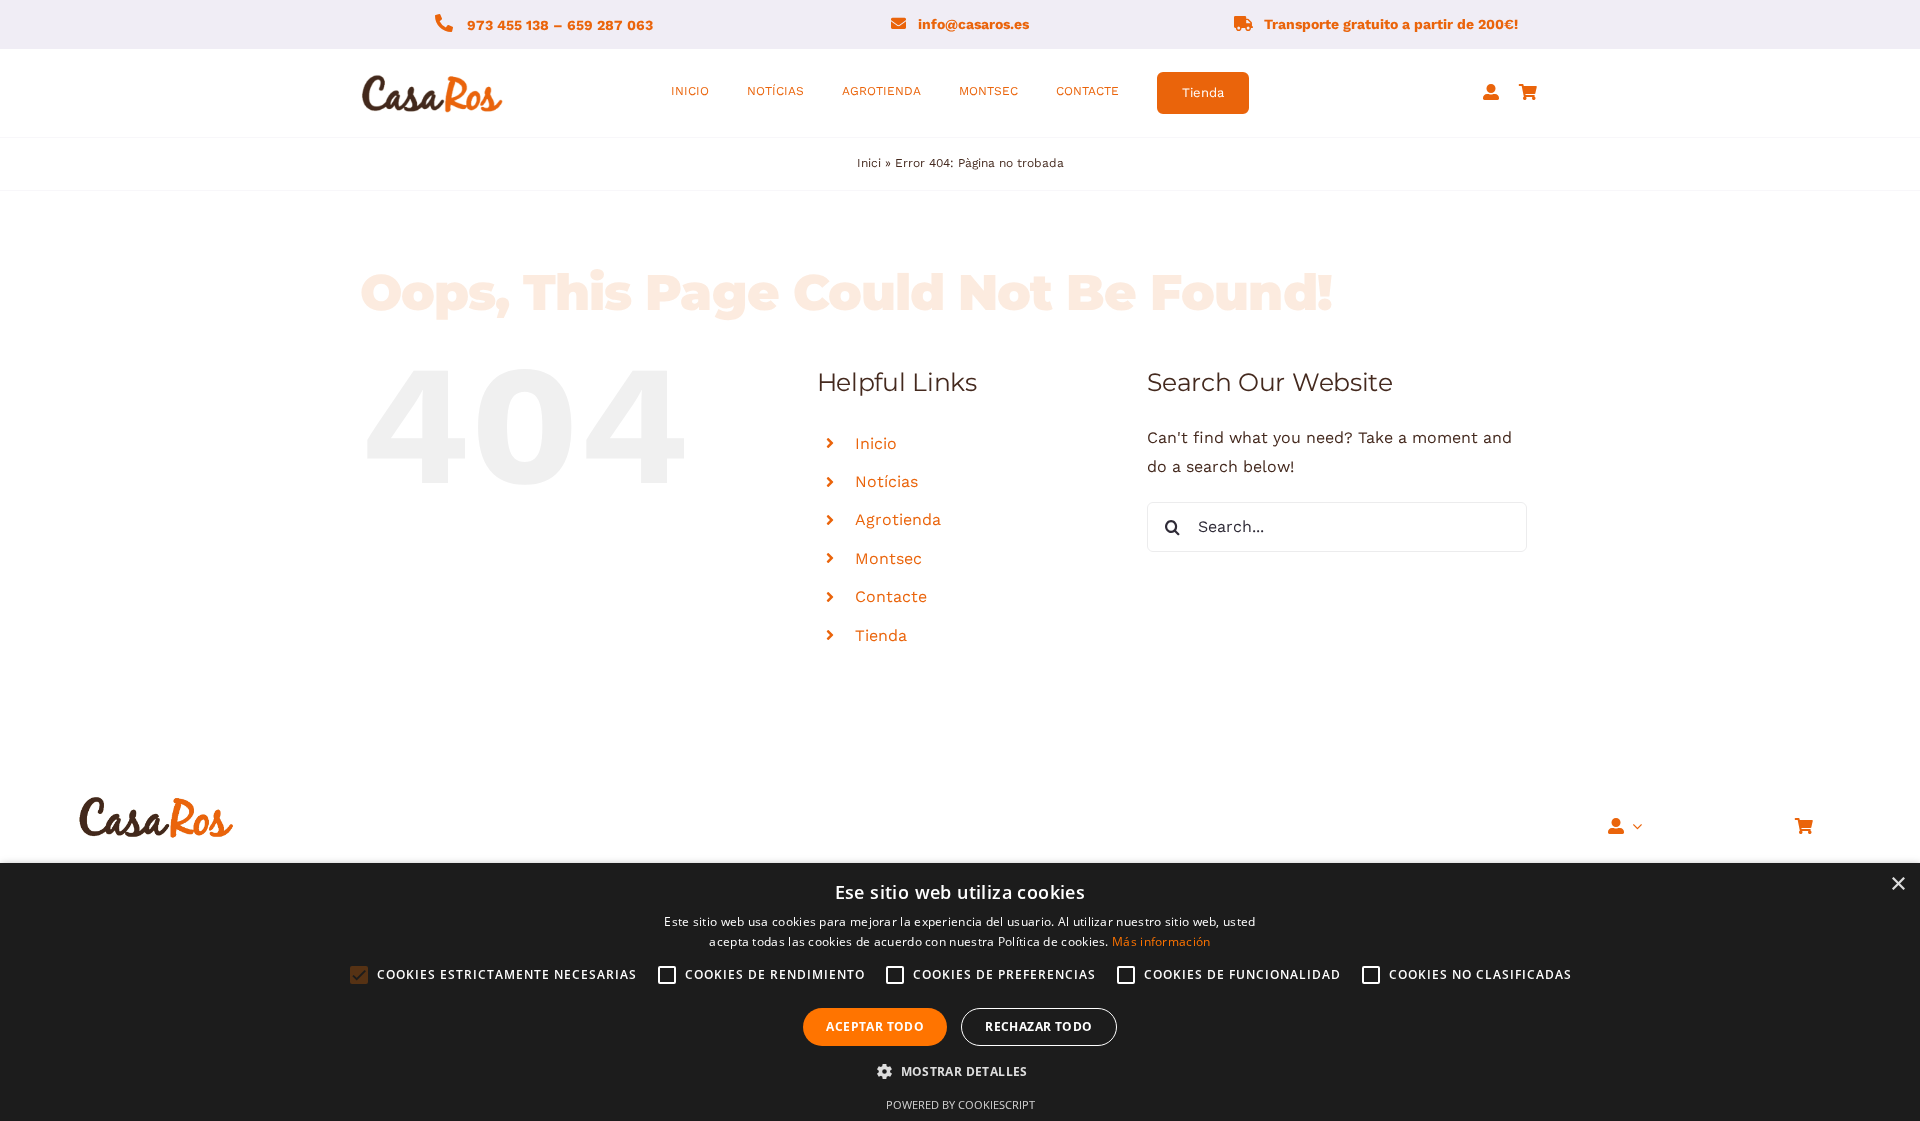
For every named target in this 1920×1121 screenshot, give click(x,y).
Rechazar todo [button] (1038, 1026)
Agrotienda (898, 519)
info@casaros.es (973, 24)
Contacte (891, 596)
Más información (1161, 941)
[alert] (960, 992)
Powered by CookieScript (960, 1104)
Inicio (876, 443)
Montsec (888, 558)
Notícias (886, 481)
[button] (960, 1072)
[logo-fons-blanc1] (433, 76)
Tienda (881, 635)
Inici (869, 163)
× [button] (1897, 884)
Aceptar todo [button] (875, 1026)
